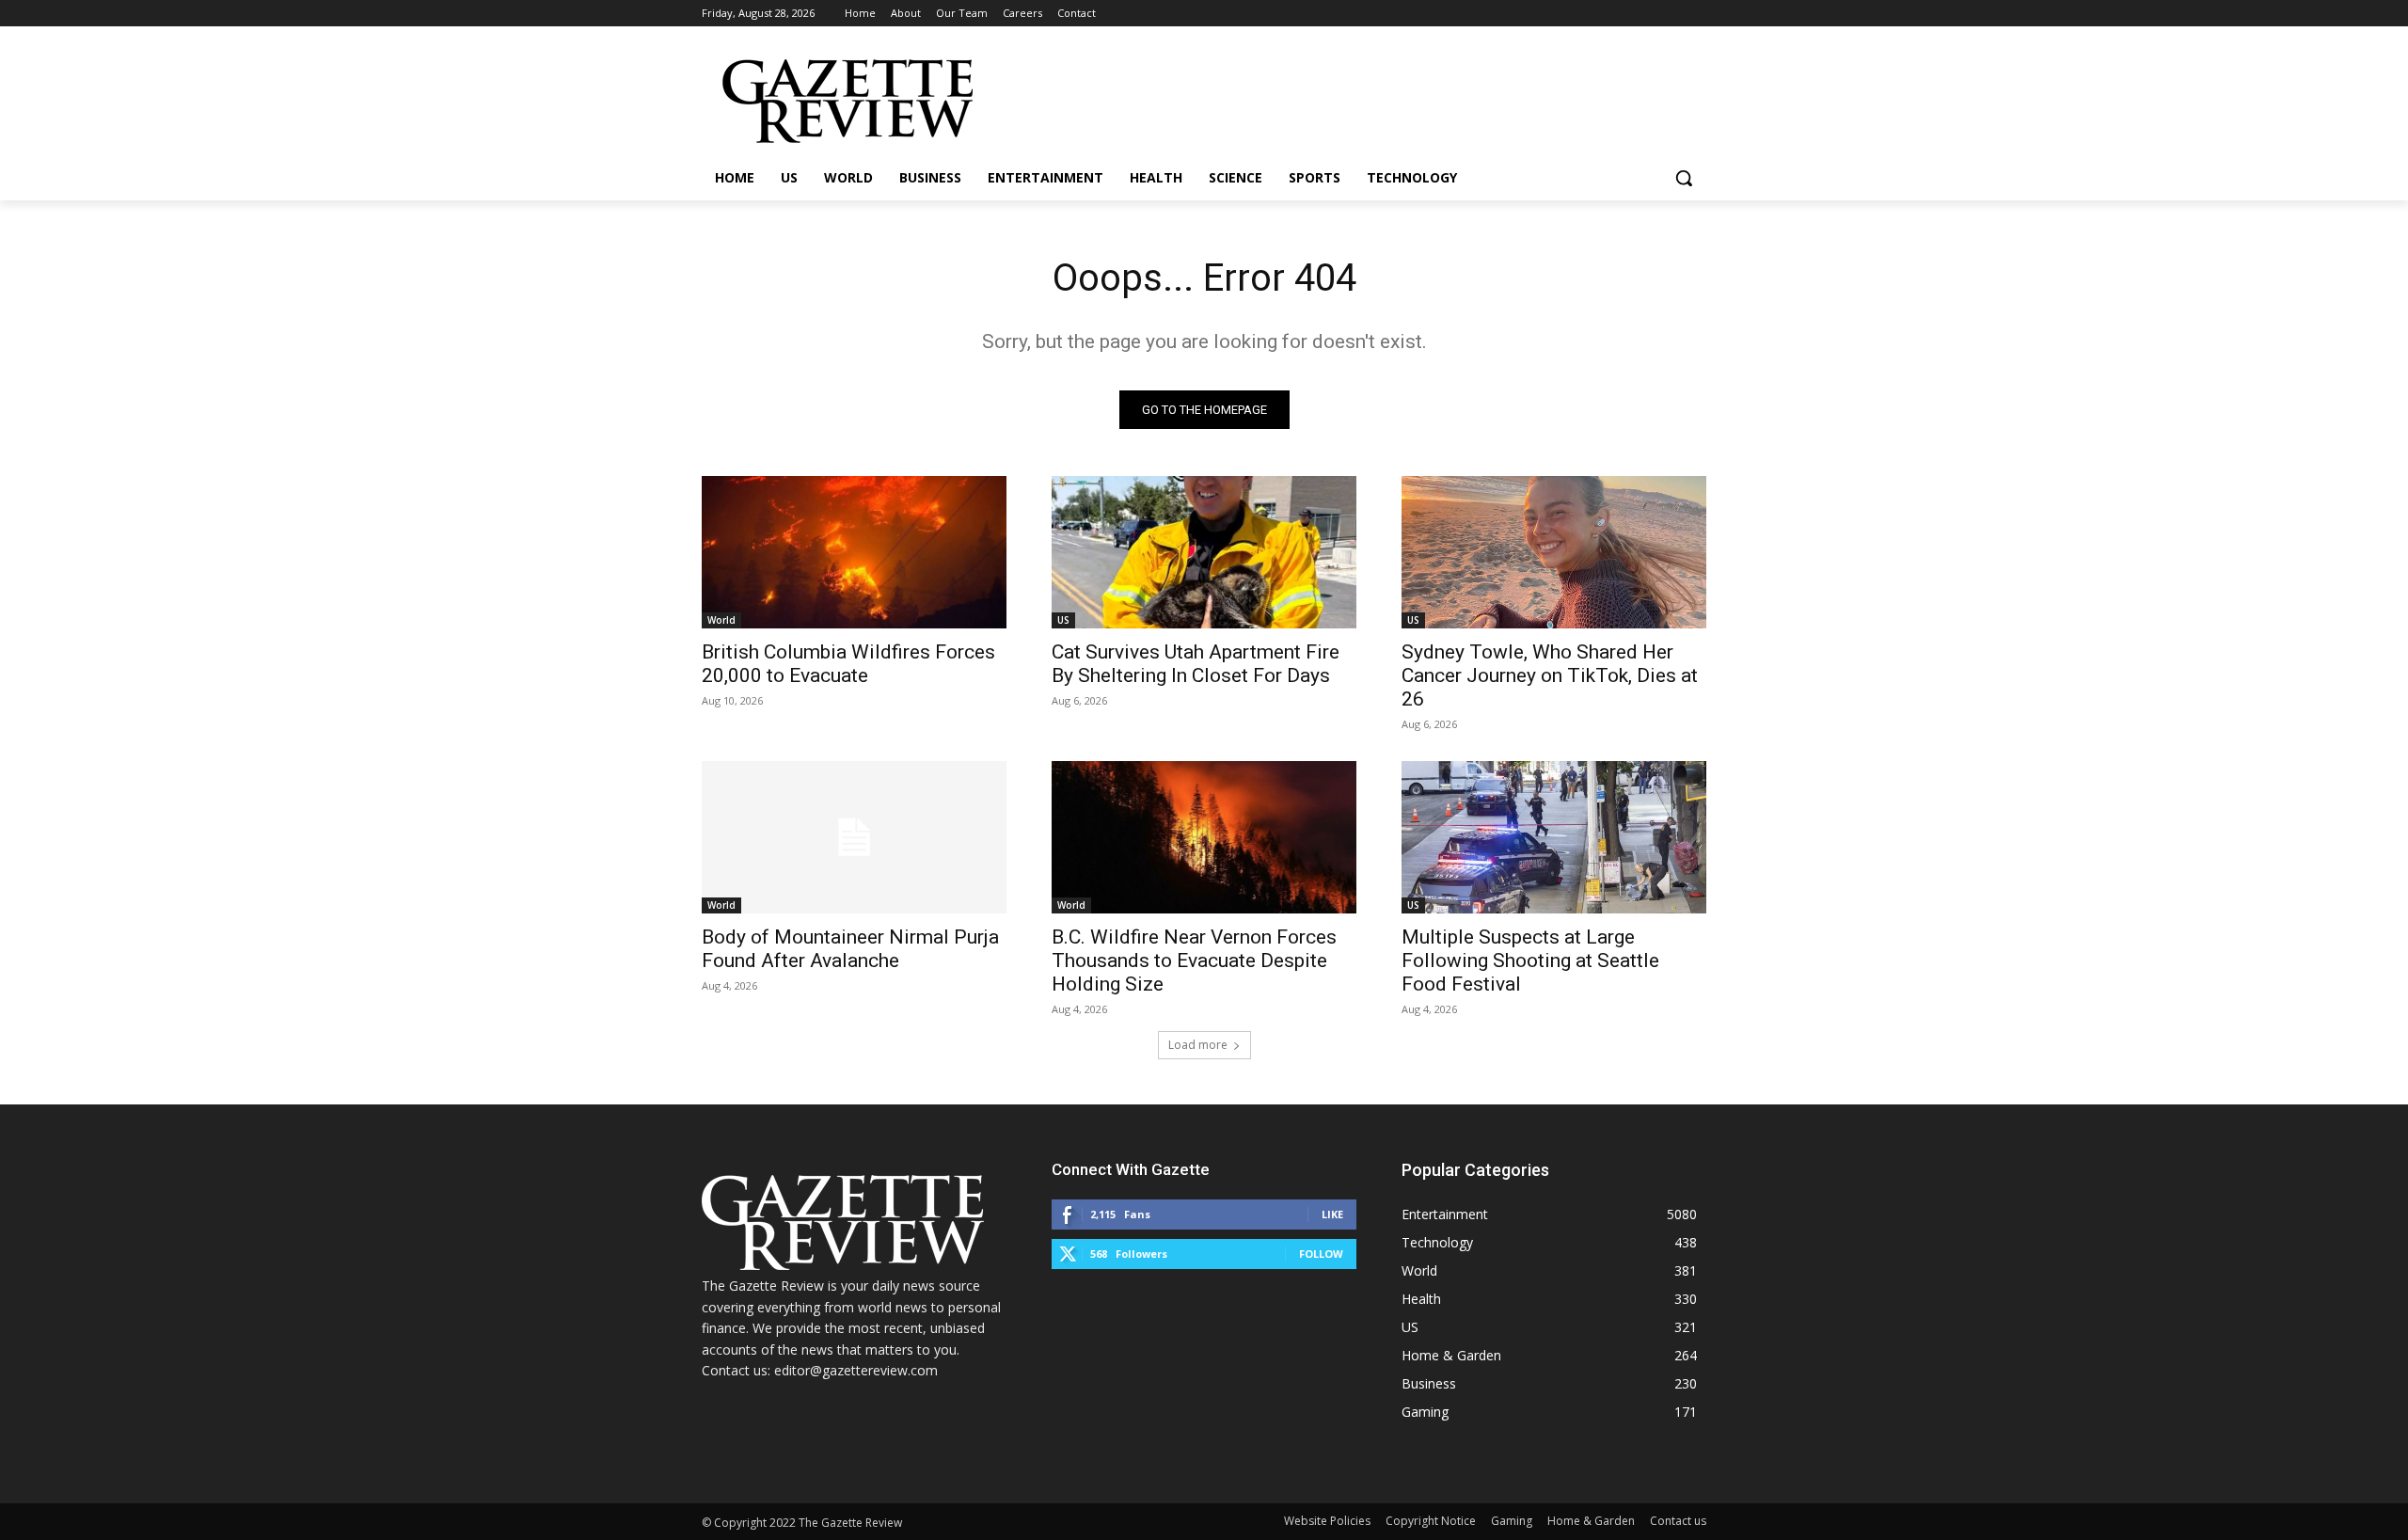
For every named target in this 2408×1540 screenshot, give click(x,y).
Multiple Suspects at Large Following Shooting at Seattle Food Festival (1530, 961)
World (721, 620)
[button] (1684, 178)
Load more (1198, 1045)
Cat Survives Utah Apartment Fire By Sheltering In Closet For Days (1196, 664)
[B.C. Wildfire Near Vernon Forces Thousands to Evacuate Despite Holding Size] (1204, 837)
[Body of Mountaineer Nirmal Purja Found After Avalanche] (854, 837)
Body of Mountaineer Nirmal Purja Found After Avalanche (850, 949)
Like (1332, 1214)
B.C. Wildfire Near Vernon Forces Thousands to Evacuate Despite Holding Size (1194, 961)
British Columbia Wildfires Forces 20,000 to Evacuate (848, 664)
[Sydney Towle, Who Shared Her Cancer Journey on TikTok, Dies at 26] (1554, 552)
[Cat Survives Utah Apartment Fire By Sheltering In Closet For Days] (1204, 552)
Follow (1321, 1254)
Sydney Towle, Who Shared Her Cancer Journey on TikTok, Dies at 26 (1550, 675)
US (1063, 620)
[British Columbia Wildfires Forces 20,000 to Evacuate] (854, 552)
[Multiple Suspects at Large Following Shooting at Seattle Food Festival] (1554, 837)
